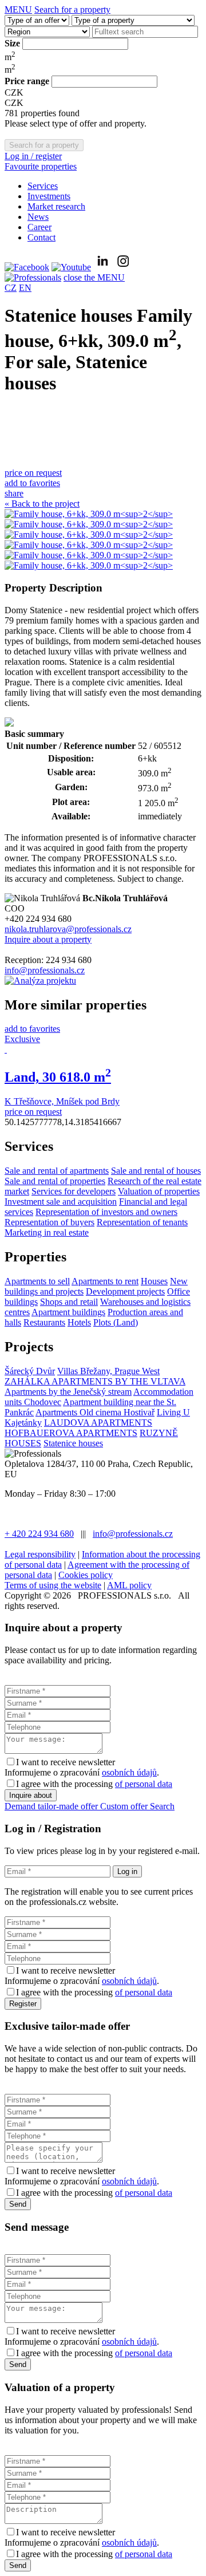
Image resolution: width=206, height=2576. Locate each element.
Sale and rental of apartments (57, 1171)
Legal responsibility (40, 1554)
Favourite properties (41, 166)
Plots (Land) (116, 1322)
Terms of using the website (53, 1585)
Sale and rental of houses (156, 1171)
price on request (33, 473)
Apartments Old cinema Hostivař (95, 1412)
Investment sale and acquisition (61, 1202)
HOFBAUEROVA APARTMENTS (71, 1433)
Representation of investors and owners (106, 1212)
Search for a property (72, 9)
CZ (11, 288)
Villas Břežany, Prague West (108, 1371)
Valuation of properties (159, 1191)
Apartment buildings (68, 1312)
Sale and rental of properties (55, 1181)
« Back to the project (42, 504)
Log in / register (33, 156)
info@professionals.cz (45, 970)
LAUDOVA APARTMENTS (98, 1423)
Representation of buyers (49, 1222)
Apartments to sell (37, 1281)
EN (25, 288)
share (14, 493)
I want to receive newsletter (66, 1762)
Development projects (125, 1291)
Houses (154, 1281)
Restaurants (44, 1322)
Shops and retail (69, 1302)
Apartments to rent (105, 1281)
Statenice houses (73, 1443)
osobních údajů (129, 1772)
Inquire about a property (48, 939)
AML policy (129, 1585)
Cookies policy (86, 1575)
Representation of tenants (142, 1222)
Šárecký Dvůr (30, 1371)
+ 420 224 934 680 (39, 1534)
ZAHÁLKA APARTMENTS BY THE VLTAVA (95, 1381)
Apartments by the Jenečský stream (68, 1392)
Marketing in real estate (47, 1232)
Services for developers (74, 1191)
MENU (18, 9)
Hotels (79, 1322)
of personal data (144, 1784)
